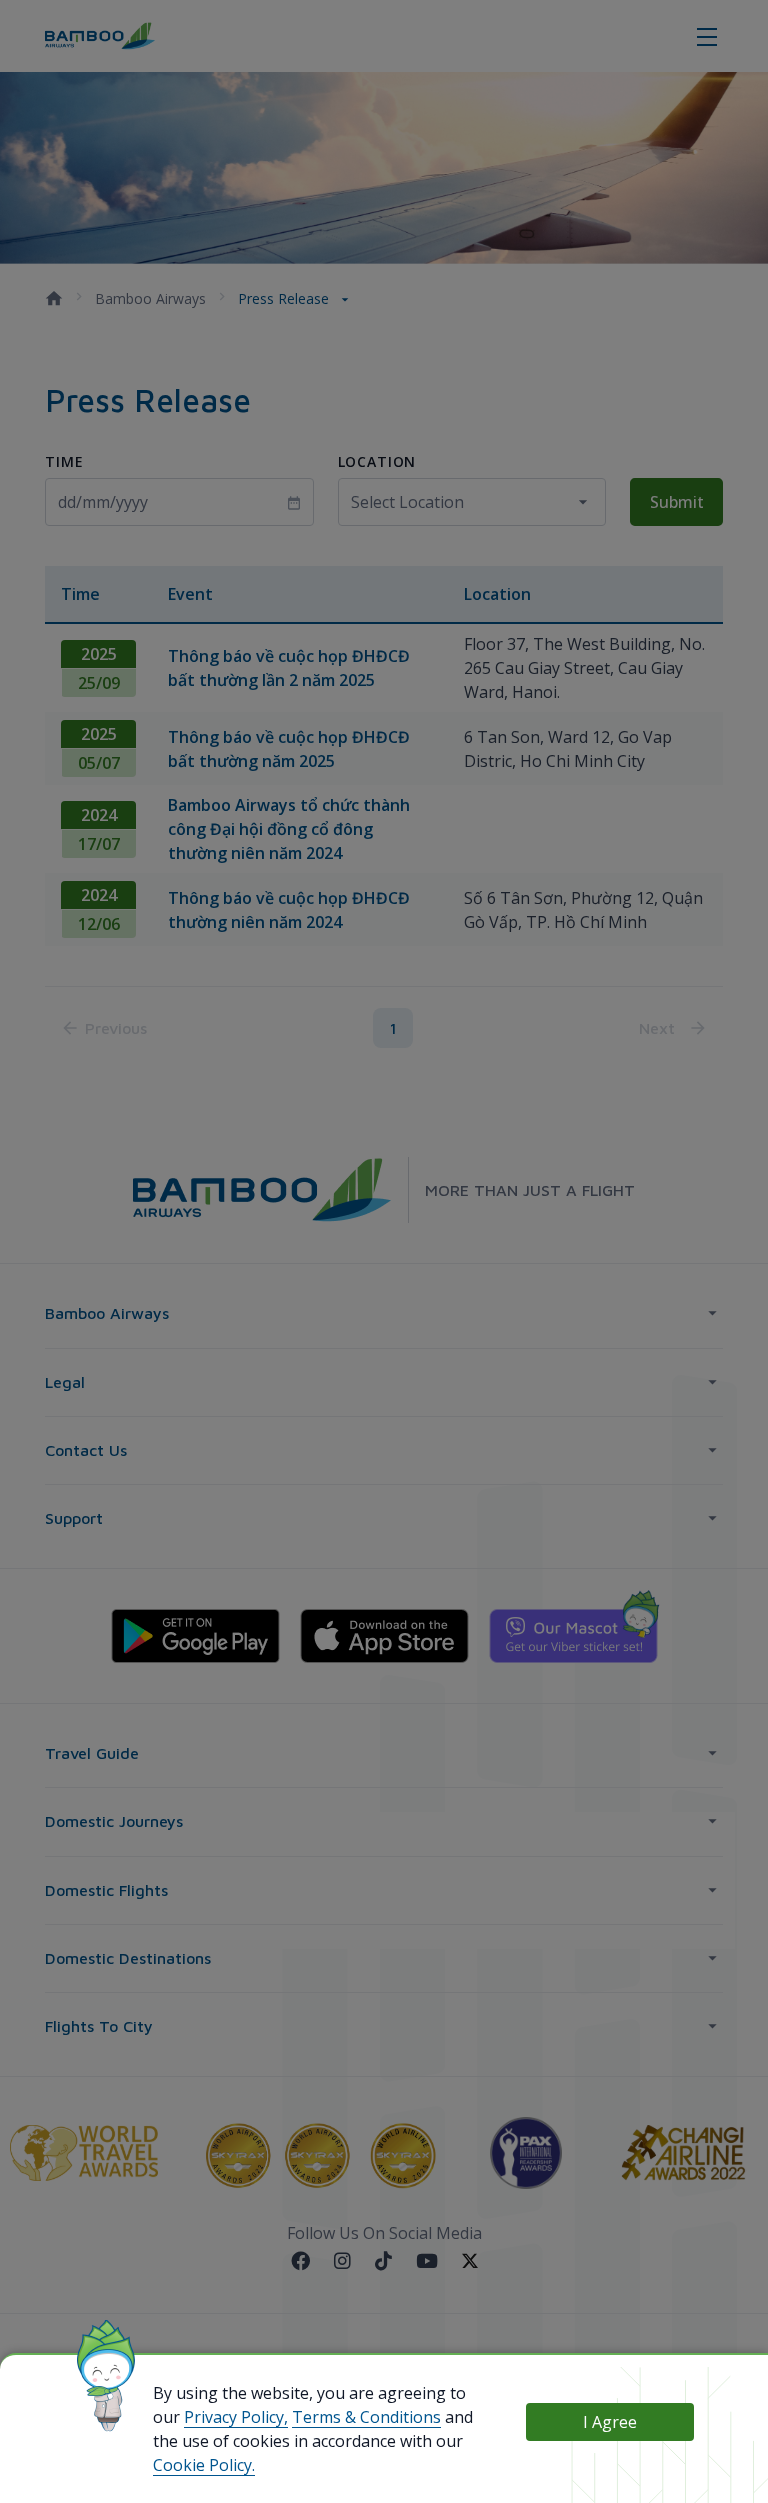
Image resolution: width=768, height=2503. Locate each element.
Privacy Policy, (236, 2417)
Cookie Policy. (204, 2465)
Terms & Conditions (366, 2417)
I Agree (610, 2422)
